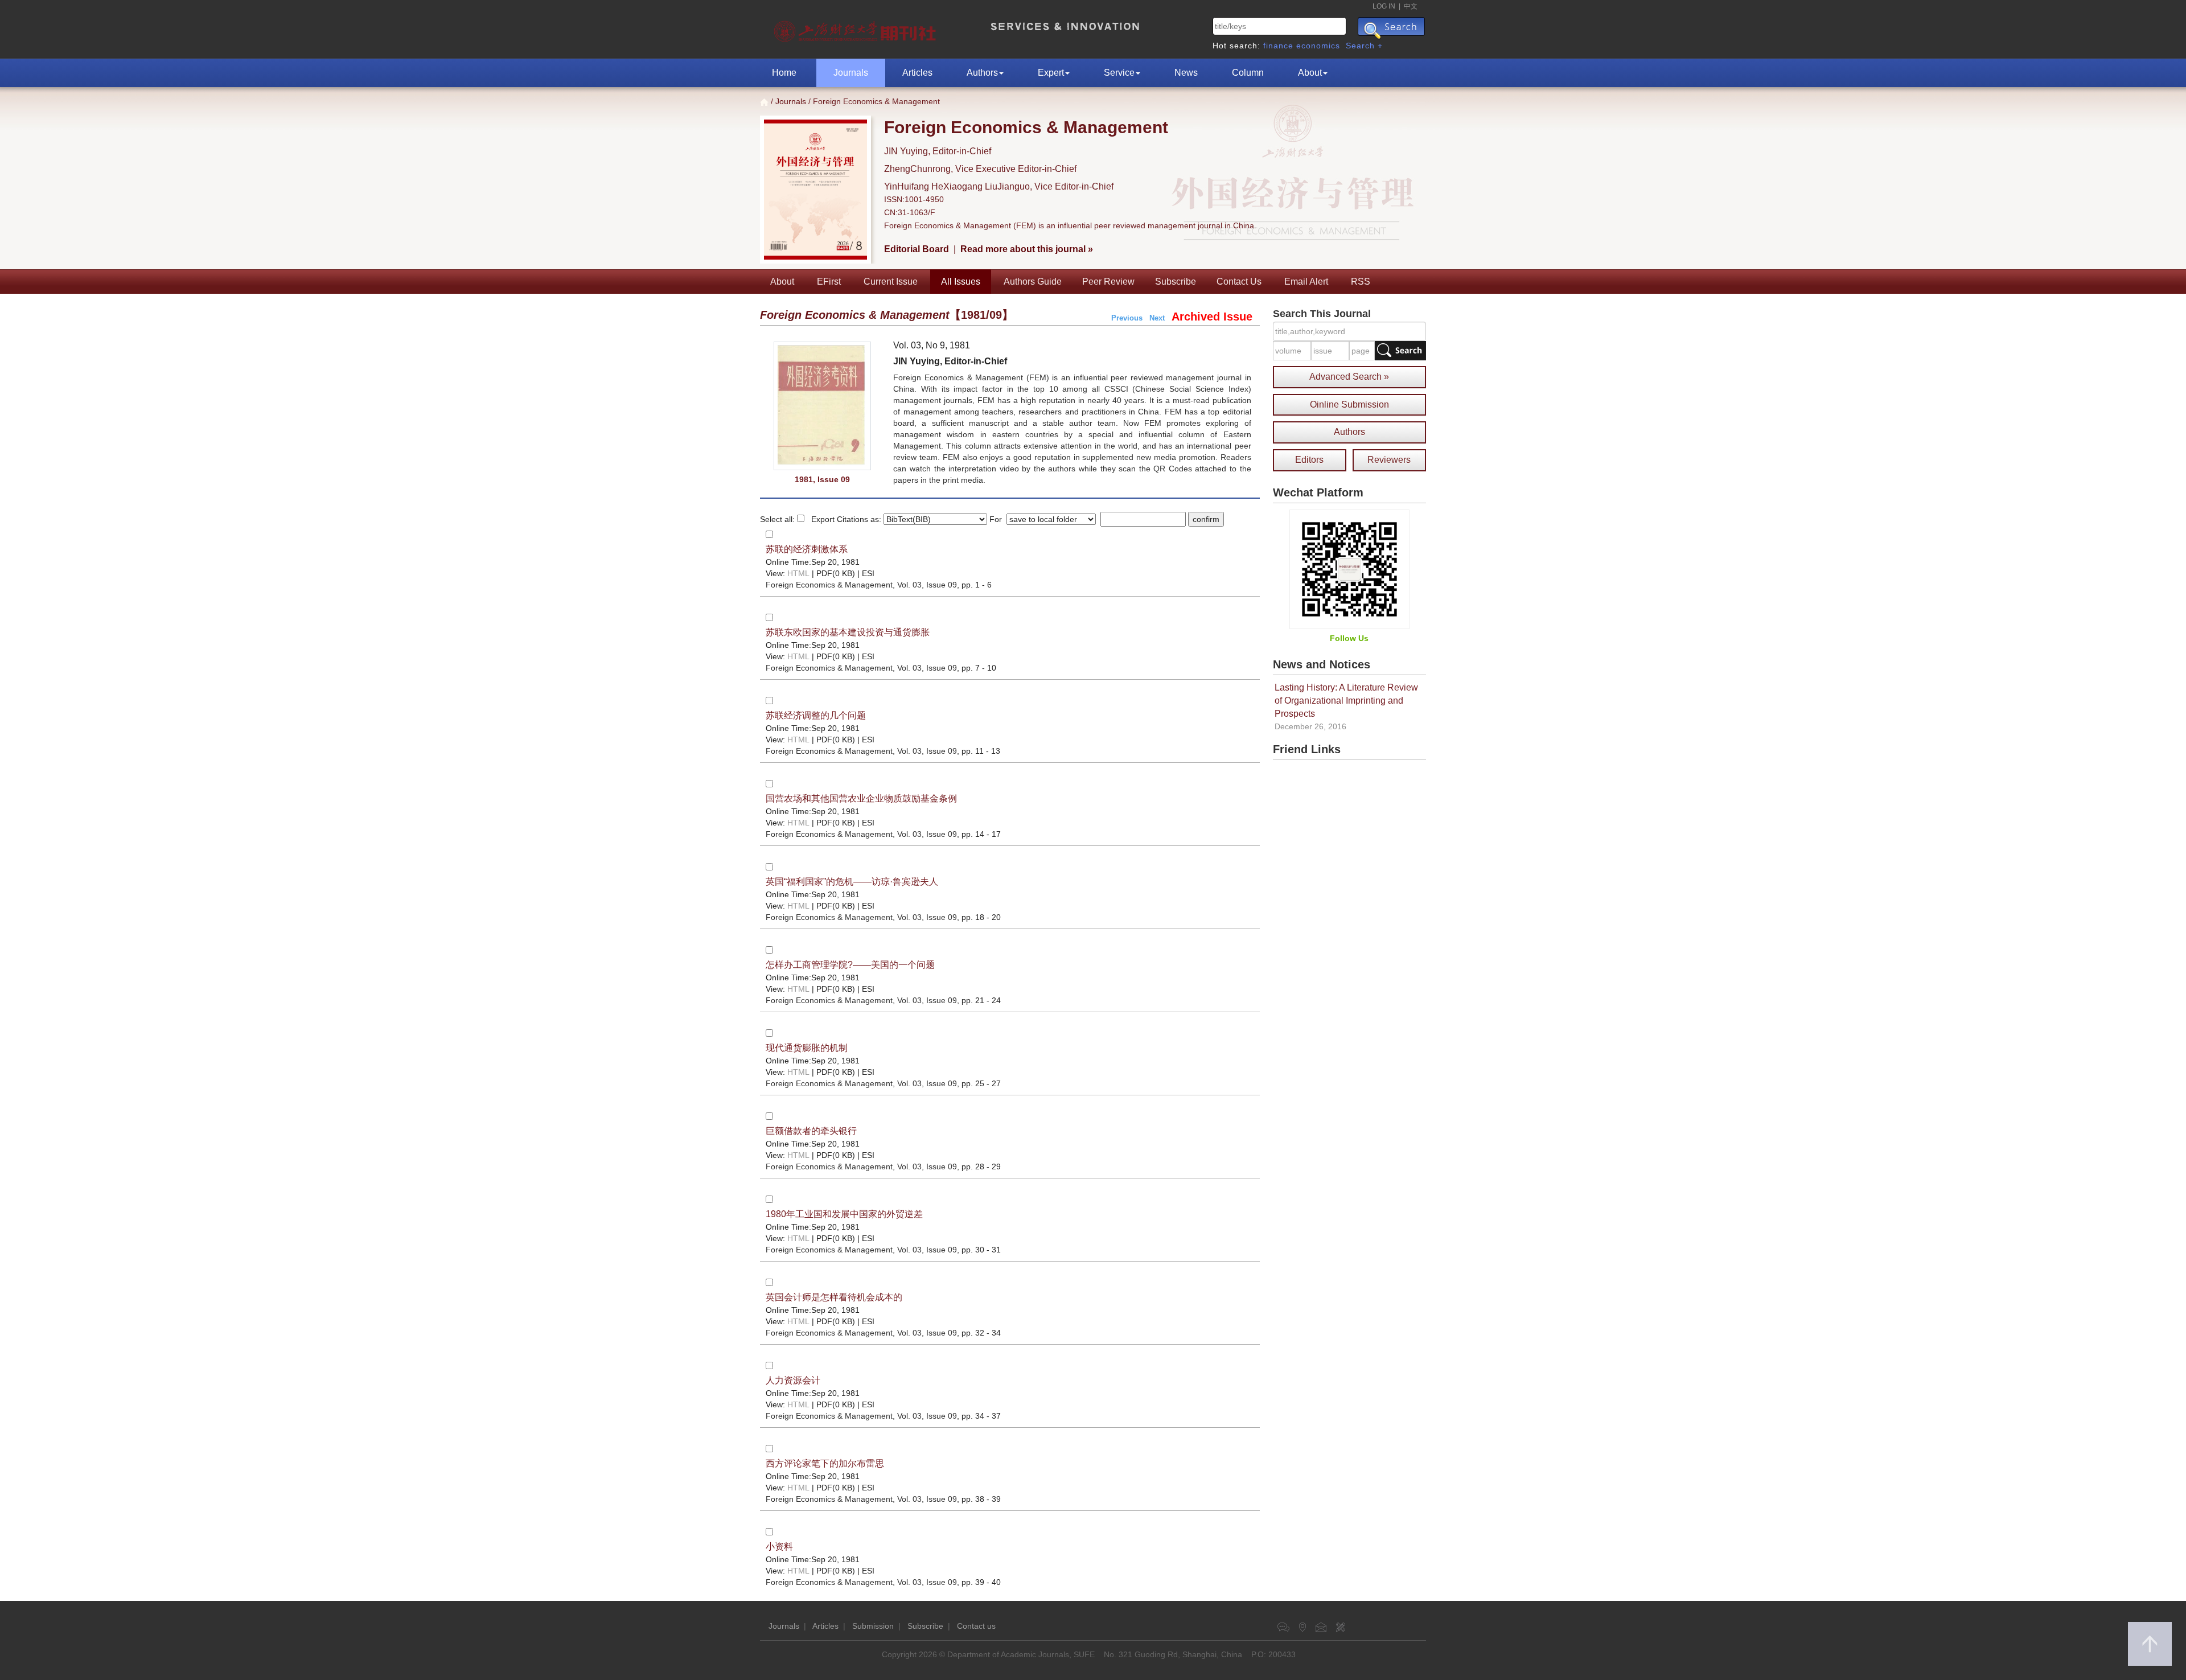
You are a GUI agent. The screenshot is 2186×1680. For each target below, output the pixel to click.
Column (1248, 73)
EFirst (829, 282)
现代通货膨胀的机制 (807, 1048)
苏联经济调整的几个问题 (816, 715)
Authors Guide (1033, 282)
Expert (1051, 73)
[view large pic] (822, 406)
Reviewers (1389, 460)
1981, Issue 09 (822, 479)
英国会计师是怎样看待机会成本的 (834, 1297)
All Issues (961, 282)
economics (1318, 46)
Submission (873, 1626)
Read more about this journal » (1027, 249)
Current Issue (891, 282)
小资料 (779, 1546)
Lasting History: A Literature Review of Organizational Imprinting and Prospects (1346, 701)
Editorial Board (917, 249)
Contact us (976, 1626)
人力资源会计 (793, 1380)
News (1186, 73)
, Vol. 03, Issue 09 (861, 585)
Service (1119, 73)
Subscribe (1176, 282)
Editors (1309, 460)
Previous (1127, 318)
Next (1157, 318)
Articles (917, 73)
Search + (1364, 46)
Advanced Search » (1349, 377)
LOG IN (1384, 6)
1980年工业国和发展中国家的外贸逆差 (844, 1214)
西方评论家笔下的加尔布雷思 (825, 1463)
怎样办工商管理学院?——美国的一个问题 (850, 965)
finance (1278, 46)
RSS (1361, 282)
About (1310, 73)
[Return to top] (2150, 1644)
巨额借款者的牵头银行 (811, 1131)
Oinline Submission (1349, 404)
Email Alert (1306, 282)
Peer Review (1108, 282)
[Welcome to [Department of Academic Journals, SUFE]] (856, 28)
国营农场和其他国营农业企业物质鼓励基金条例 (861, 798)
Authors (982, 73)
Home (784, 73)
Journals (851, 73)
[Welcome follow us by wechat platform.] (1349, 569)
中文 (1411, 6)
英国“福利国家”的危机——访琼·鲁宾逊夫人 (852, 882)
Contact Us (1239, 282)
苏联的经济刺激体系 (807, 549)
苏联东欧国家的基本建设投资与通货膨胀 (848, 632)
